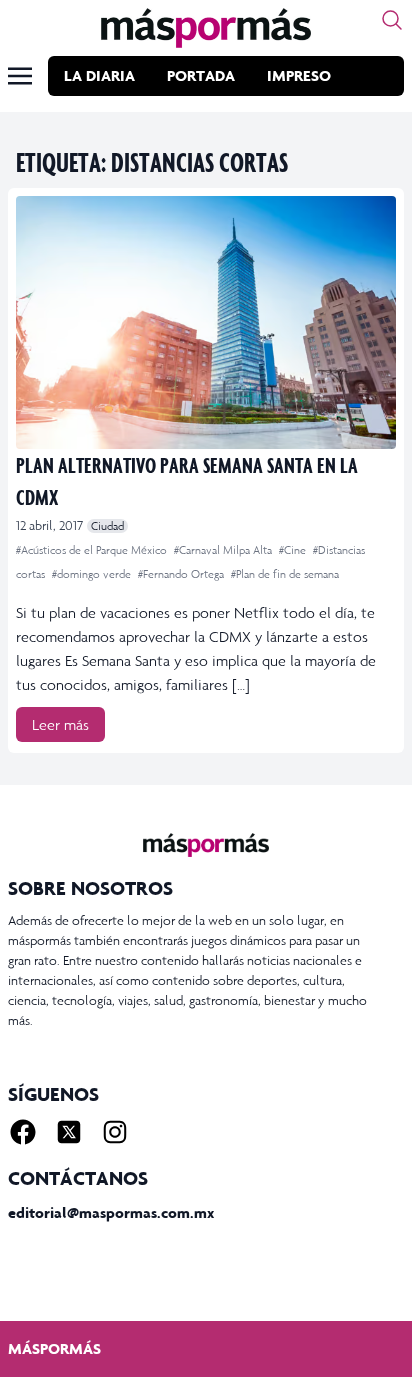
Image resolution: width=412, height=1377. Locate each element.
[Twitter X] (69, 1132)
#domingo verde (93, 574)
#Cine (294, 550)
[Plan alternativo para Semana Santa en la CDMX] (206, 322)
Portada (201, 75)
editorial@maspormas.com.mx (111, 1212)
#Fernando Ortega (182, 574)
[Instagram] (115, 1132)
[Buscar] (392, 20)
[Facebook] (23, 1132)
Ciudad (107, 526)
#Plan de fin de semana (285, 574)
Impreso (299, 75)
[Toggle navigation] (20, 76)
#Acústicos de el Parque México (93, 550)
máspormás (54, 1348)
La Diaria (99, 75)
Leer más (60, 724)
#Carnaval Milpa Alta (224, 550)
